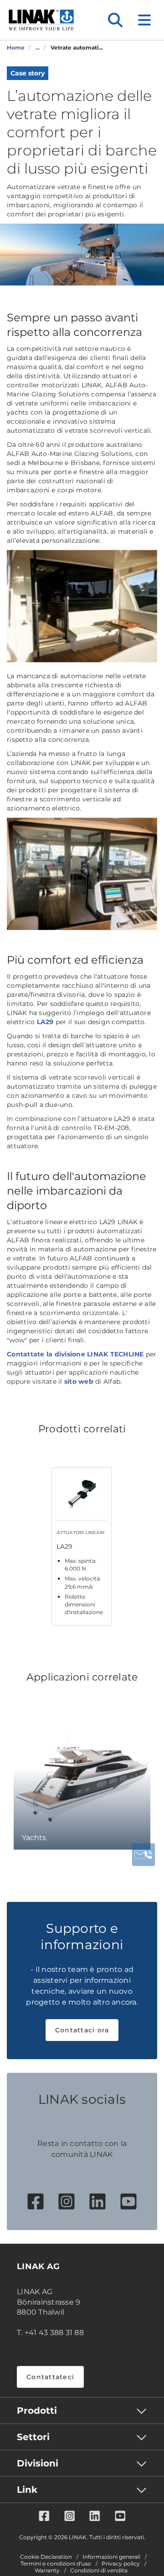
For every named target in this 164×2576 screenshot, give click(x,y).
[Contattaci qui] (143, 1855)
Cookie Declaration (46, 2557)
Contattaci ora (82, 2030)
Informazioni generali (111, 2557)
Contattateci (50, 2377)
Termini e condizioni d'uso (56, 2564)
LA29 (45, 1022)
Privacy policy (121, 2564)
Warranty (47, 2571)
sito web (79, 1381)
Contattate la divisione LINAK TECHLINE (75, 1354)
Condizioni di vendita (99, 2571)
